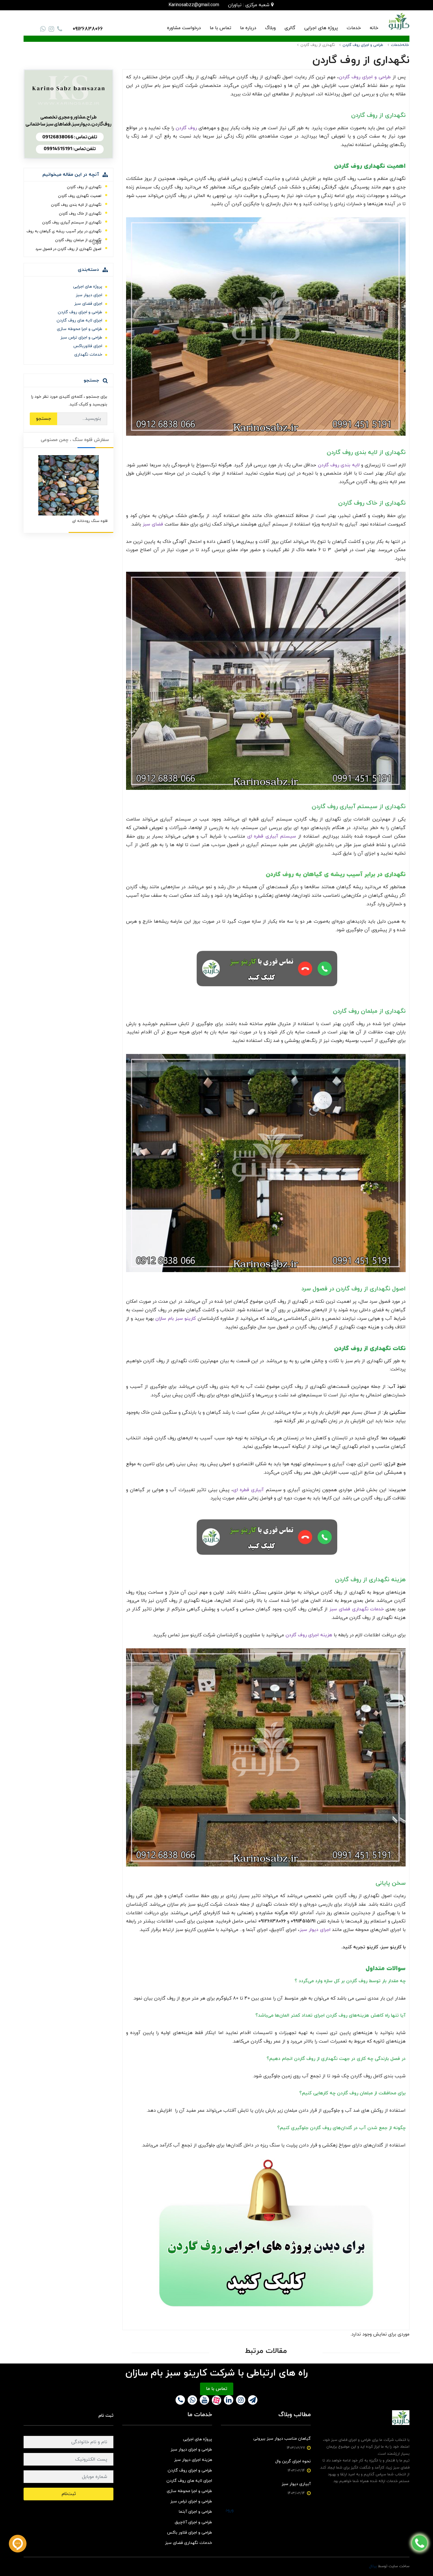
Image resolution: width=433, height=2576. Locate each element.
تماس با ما (220, 28)
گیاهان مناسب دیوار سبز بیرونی (282, 2439)
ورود (229, 2510)
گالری (290, 28)
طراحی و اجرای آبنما (195, 2512)
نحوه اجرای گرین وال (293, 2461)
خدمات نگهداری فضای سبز (189, 2543)
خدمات (354, 28)
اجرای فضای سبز (88, 304)
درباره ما (248, 28)
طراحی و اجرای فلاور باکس (190, 2533)
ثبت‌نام (69, 2494)
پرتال (373, 2566)
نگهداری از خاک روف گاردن (80, 214)
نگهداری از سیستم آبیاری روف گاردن (72, 223)
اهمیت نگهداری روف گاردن (80, 196)
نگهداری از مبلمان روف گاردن (78, 240)
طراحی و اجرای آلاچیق (193, 2522)
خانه (374, 28)
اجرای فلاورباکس (88, 346)
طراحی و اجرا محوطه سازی (80, 329)
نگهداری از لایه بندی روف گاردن (76, 205)
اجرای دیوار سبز (89, 295)
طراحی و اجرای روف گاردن (80, 312)
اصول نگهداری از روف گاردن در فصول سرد (68, 249)
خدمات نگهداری (88, 355)
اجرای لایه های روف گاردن (79, 320)
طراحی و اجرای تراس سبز (81, 338)
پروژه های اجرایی (321, 28)
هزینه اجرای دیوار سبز (193, 2460)
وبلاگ (270, 28)
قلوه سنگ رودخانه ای (90, 521)
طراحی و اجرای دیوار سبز (191, 2450)
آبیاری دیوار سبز (296, 2484)
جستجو (43, 419)
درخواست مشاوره (184, 28)
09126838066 (88, 29)
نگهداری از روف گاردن (84, 187)
